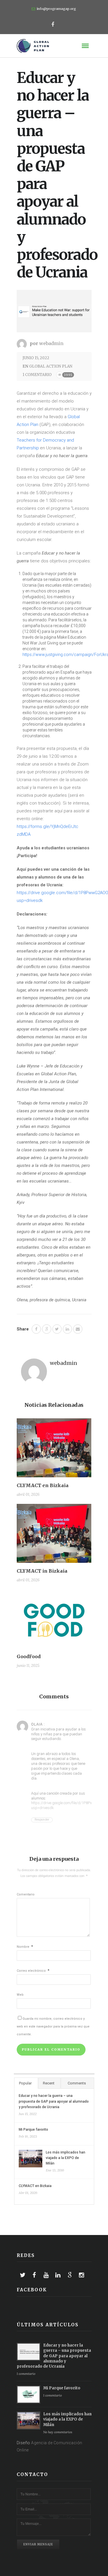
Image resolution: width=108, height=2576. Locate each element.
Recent (49, 2083)
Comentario (26, 1894)
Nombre (25, 1947)
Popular (25, 2083)
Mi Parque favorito (33, 2130)
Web (20, 1995)
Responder (42, 1820)
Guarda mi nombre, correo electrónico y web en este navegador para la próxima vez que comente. (53, 2026)
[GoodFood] (54, 1621)
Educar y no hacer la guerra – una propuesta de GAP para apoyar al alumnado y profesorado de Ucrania (54, 2101)
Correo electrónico (33, 1971)
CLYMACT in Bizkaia (42, 1571)
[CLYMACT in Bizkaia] (54, 1536)
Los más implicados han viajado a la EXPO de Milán (66, 2158)
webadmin (51, 343)
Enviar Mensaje (38, 2544)
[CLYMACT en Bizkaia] (54, 1450)
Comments (77, 2083)
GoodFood (29, 1656)
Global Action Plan (51, 366)
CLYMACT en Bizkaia (43, 1485)
